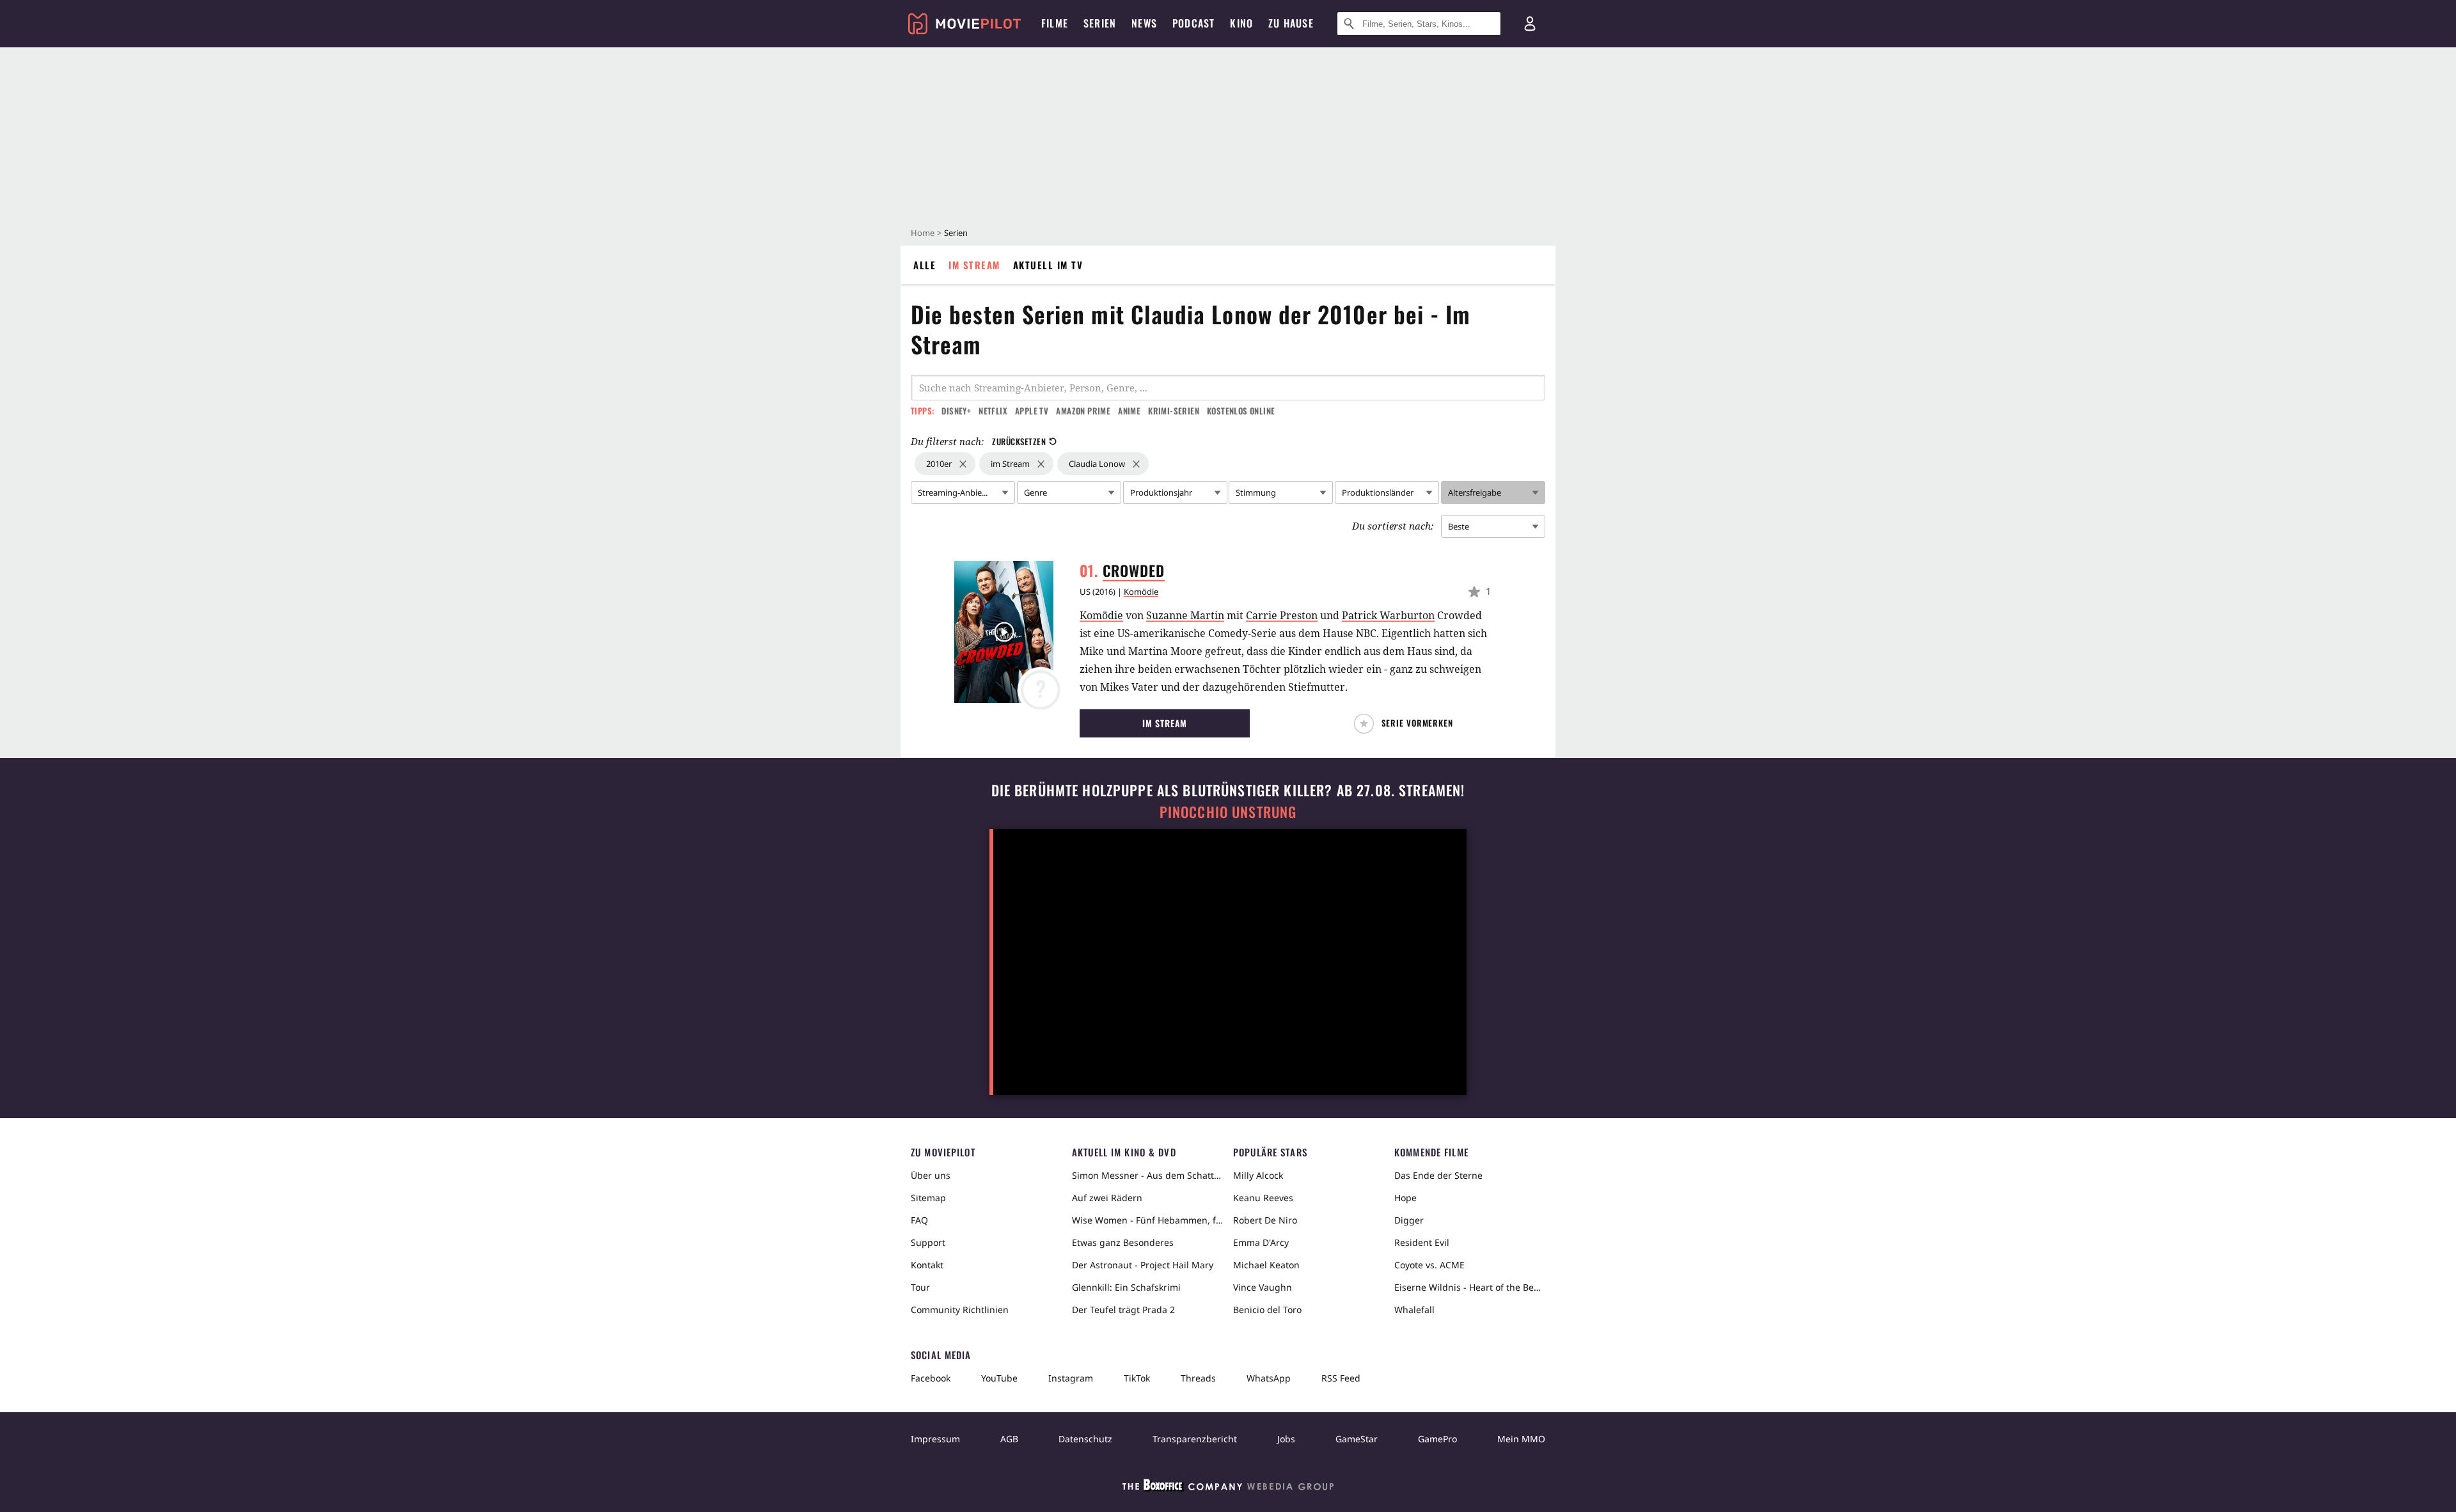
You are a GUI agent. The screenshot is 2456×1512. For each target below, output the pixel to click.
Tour (920, 1287)
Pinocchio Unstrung (1228, 812)
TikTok (1137, 1378)
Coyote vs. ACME (1429, 1265)
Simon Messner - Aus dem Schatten (1147, 1175)
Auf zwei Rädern (1107, 1198)
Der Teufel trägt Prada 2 (1123, 1310)
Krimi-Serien (1174, 411)
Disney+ (956, 411)
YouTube (999, 1378)
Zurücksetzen (1019, 441)
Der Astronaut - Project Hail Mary (1143, 1265)
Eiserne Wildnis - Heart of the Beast (1470, 1287)
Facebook (931, 1378)
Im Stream (974, 265)
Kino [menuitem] (1241, 23)
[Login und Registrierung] (1530, 24)
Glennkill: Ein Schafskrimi (1126, 1287)
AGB (1009, 1439)
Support (928, 1242)
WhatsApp (1269, 1378)
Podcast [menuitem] (1193, 23)
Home (923, 233)
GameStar (1357, 1439)
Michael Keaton (1266, 1265)
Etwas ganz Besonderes (1123, 1242)
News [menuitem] (1144, 23)
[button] (1407, 724)
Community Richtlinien (960, 1310)
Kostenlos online (1241, 411)
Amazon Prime (1083, 411)
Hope (1405, 1198)
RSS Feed (1341, 1378)
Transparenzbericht (1195, 1439)
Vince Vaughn (1263, 1287)
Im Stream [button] (1165, 723)
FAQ (919, 1220)
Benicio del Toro (1267, 1310)
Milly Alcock (1258, 1175)
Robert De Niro (1265, 1220)
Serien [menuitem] (1100, 23)
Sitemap (928, 1198)
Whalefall (1414, 1310)
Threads (1198, 1378)
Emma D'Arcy (1261, 1242)
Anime (1129, 411)
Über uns (931, 1175)
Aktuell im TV (1048, 265)
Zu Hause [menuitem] (1291, 23)
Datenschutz (1085, 1439)
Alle (925, 265)
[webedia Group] (1228, 1488)
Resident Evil (1422, 1242)
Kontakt (927, 1265)
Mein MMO (1521, 1439)
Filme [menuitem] (1055, 23)
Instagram (1071, 1378)
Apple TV (1032, 411)
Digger (1409, 1220)
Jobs (1286, 1439)
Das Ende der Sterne (1438, 1175)
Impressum (935, 1439)
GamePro (1437, 1439)
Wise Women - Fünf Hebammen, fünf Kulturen (1147, 1220)
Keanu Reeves (1263, 1198)
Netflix (993, 411)
